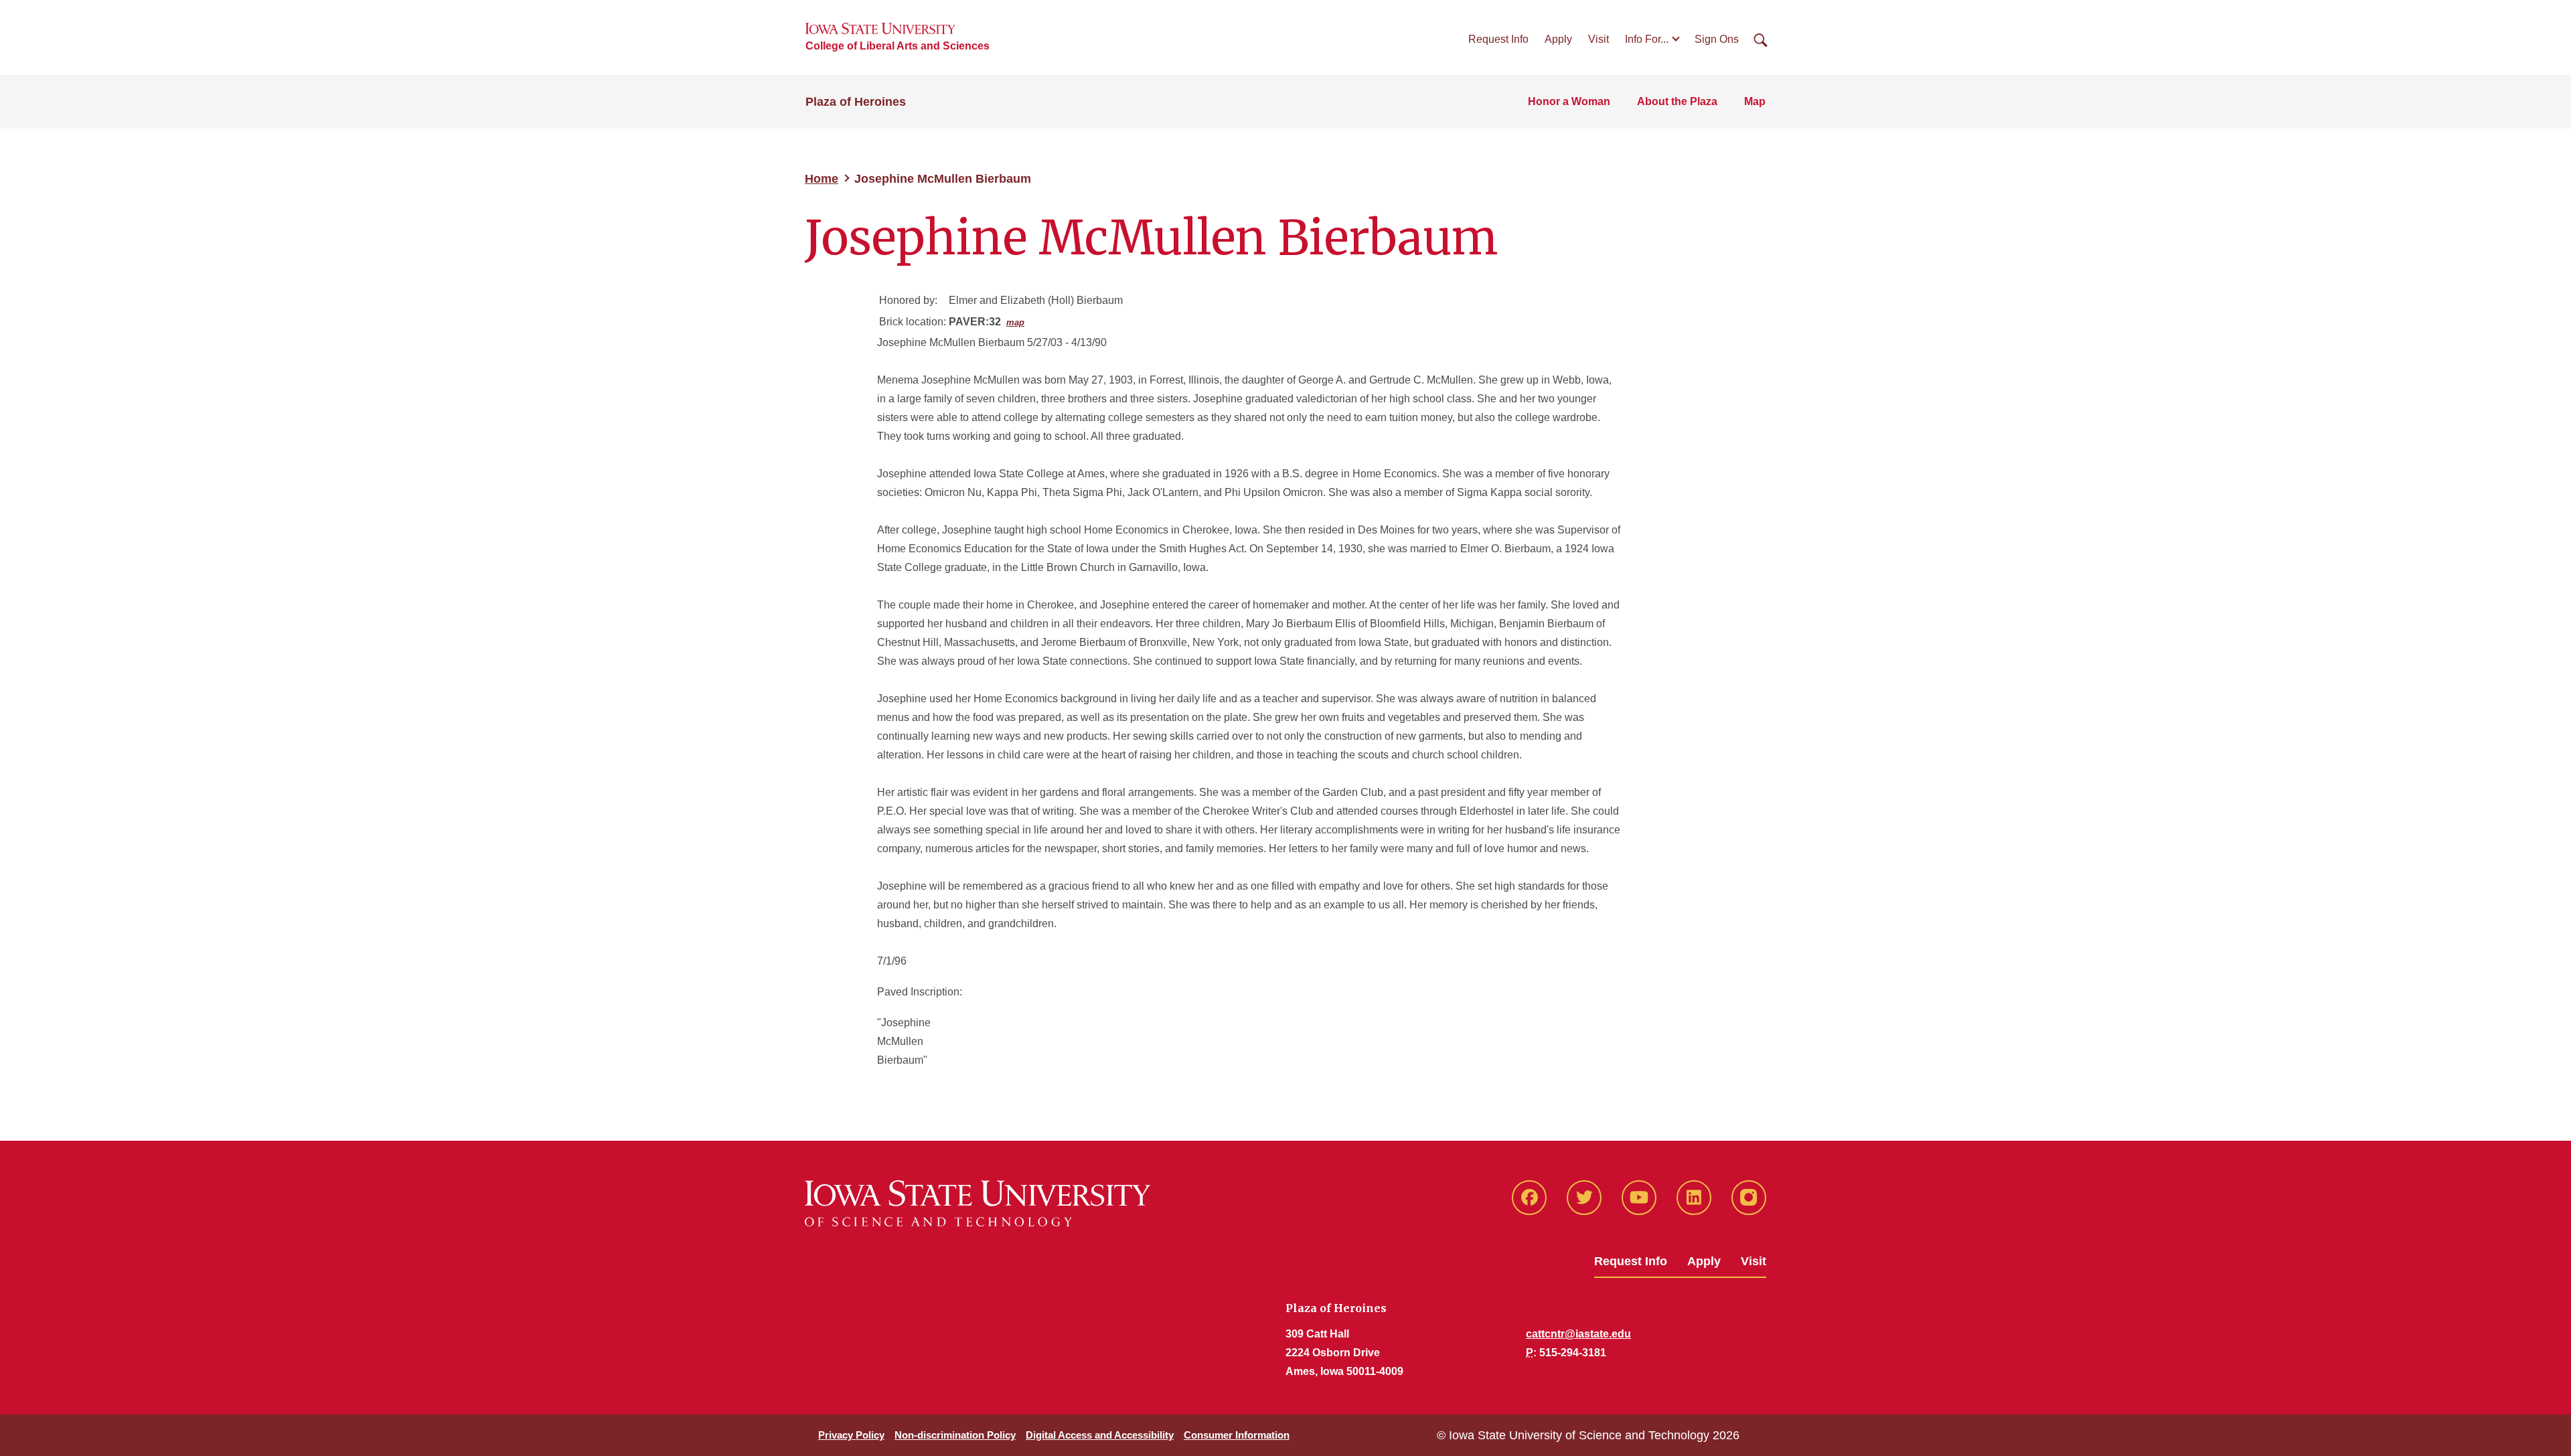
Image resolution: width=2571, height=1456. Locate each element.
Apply (1558, 39)
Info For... (1647, 39)
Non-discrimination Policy (955, 1435)
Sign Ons (1717, 39)
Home (822, 179)
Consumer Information (1237, 1435)
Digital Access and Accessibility (1100, 1435)
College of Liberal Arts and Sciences (898, 46)
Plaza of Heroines (856, 102)
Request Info (1498, 39)
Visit (1599, 39)
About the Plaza (1677, 101)
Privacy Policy (851, 1435)
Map (1755, 101)
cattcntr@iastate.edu (1578, 1334)
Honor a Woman (1569, 101)
